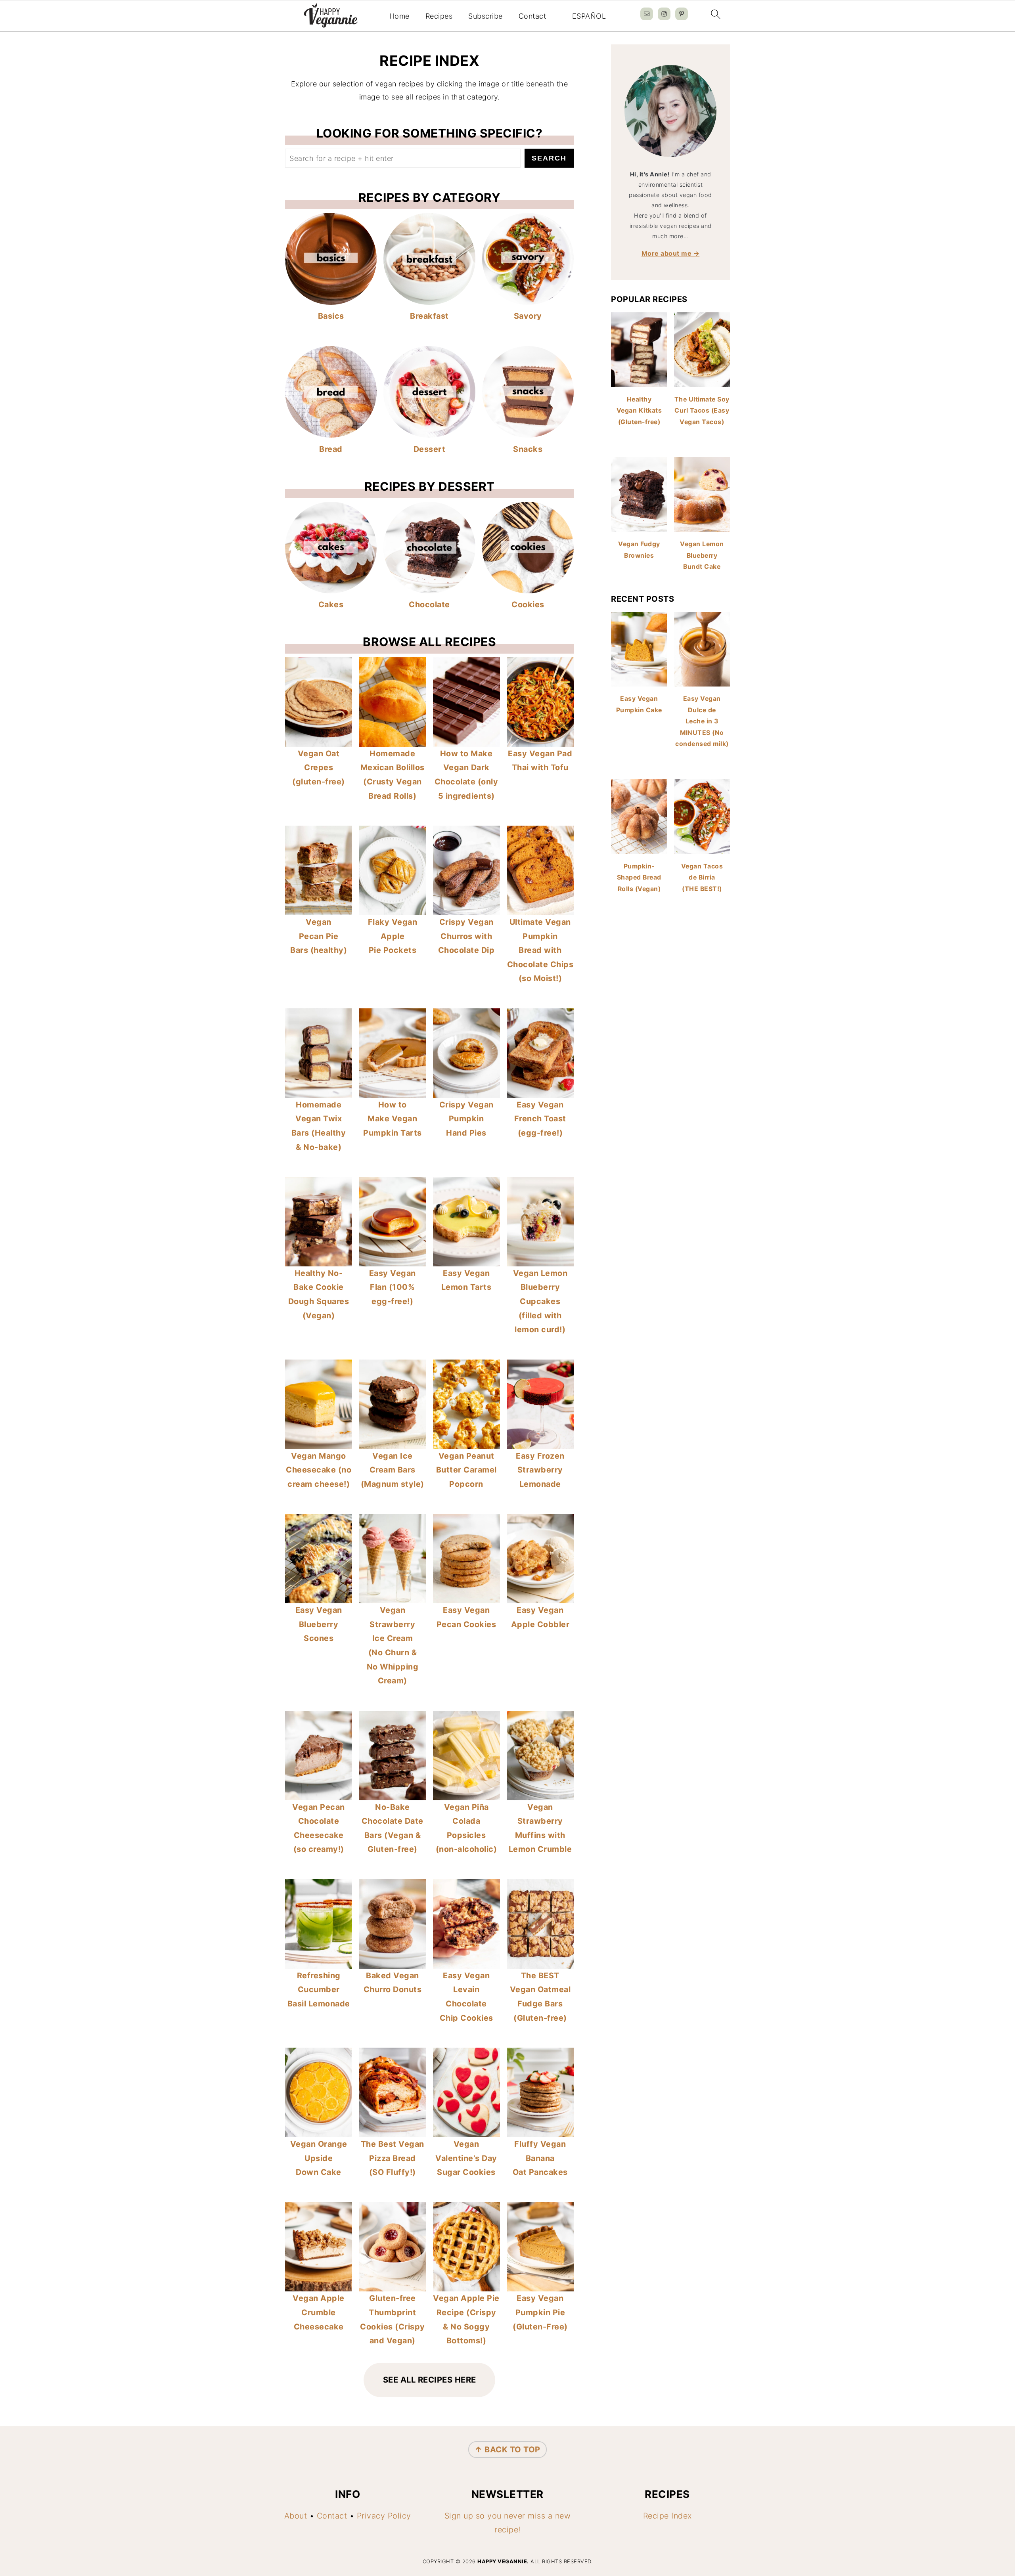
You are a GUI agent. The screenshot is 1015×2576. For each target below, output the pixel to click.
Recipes (439, 16)
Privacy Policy (384, 2516)
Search (549, 158)
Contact (532, 16)
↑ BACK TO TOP (507, 2450)
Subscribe (485, 16)
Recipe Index (667, 2516)
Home (399, 16)
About (296, 2516)
